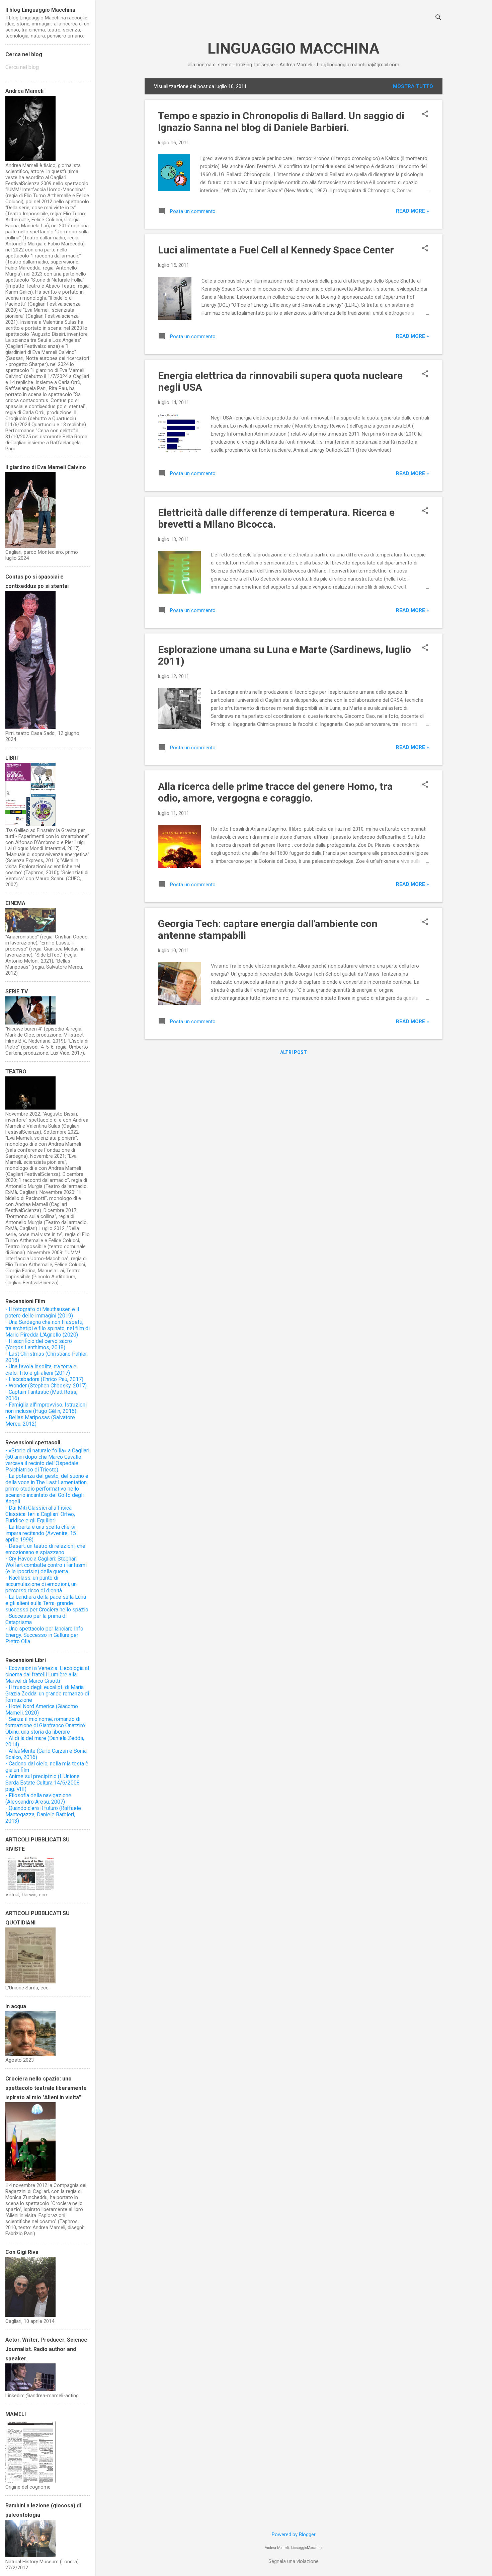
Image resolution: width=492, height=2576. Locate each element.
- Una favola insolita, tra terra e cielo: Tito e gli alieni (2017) (41, 1370)
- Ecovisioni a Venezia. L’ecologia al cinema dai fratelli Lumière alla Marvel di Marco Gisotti (47, 1675)
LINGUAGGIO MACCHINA (294, 48)
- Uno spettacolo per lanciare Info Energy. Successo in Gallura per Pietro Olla (44, 1635)
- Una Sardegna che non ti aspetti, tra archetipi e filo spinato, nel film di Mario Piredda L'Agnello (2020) (48, 1328)
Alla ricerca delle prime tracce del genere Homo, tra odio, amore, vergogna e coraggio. (275, 792)
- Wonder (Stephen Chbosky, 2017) (46, 1386)
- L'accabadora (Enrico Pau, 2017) (44, 1379)
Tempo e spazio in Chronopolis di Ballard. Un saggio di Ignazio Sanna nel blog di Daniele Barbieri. (281, 122)
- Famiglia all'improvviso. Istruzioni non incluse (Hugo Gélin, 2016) (46, 1408)
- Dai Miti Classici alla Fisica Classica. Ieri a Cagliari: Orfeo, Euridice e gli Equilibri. (40, 1514)
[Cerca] (438, 18)
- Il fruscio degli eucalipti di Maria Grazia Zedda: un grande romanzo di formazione (47, 1694)
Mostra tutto (413, 86)
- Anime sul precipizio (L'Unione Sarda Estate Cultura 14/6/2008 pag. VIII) (43, 1783)
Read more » (413, 211)
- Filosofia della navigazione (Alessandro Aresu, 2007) (38, 1799)
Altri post (294, 1052)
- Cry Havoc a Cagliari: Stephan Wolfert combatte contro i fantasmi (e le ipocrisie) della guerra (46, 1565)
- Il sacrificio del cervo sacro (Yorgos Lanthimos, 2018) (39, 1344)
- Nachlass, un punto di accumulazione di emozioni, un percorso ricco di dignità (41, 1584)
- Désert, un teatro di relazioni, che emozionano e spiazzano (45, 1549)
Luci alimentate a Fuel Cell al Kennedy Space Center (276, 250)
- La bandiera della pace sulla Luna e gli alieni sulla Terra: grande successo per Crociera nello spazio (47, 1603)
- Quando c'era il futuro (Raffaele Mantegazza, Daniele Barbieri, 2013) (43, 1814)
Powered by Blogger (294, 2534)
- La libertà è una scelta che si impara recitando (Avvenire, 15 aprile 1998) (41, 1533)
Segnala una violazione (294, 2561)
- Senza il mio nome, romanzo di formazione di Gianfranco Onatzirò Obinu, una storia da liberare (45, 1725)
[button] (425, 115)
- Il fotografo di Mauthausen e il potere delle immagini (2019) (42, 1312)
